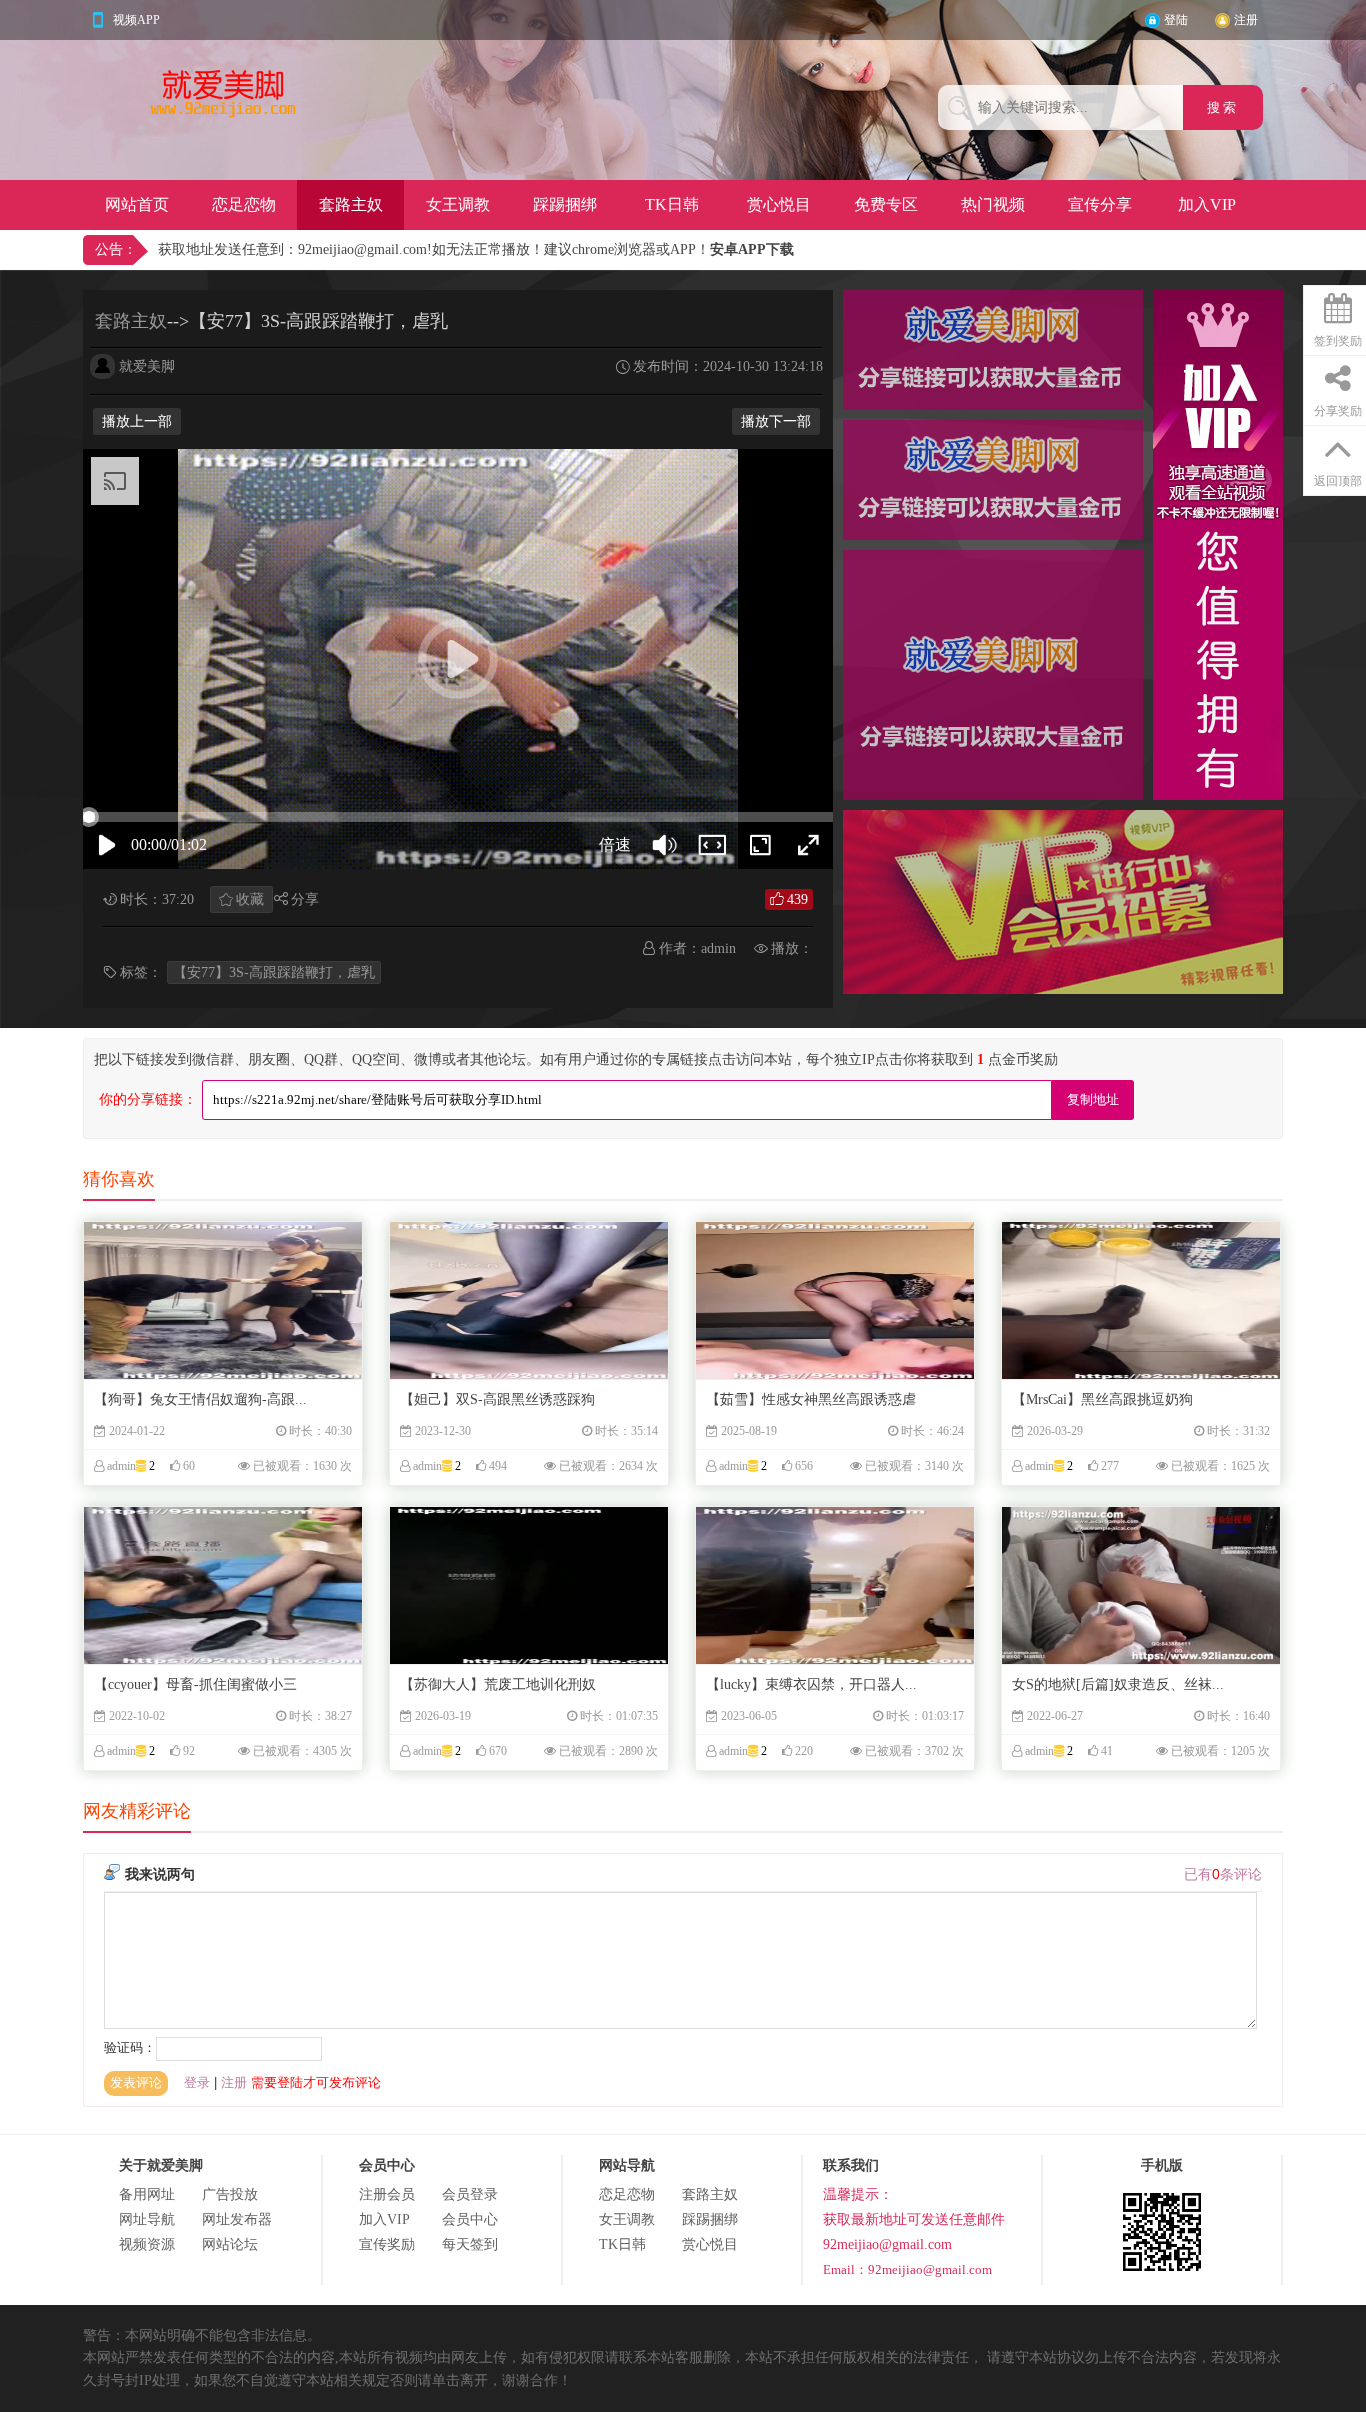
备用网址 (147, 2194)
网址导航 (147, 2219)
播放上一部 (137, 421)
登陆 (1176, 20)
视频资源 (147, 2244)
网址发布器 (237, 2219)
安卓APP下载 (752, 249)
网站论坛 (230, 2244)
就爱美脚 (147, 366)
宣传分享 (1100, 204)
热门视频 (993, 204)
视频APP (136, 20)
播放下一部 (776, 421)
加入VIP (1207, 204)
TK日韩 (672, 204)
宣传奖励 (387, 2244)
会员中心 (470, 2219)
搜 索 (1223, 107)
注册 (1246, 20)
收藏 (250, 899)
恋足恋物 (244, 204)
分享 (305, 899)
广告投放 (230, 2194)
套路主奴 (351, 204)
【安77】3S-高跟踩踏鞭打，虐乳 (274, 972)
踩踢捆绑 (565, 204)
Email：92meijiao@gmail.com (907, 2269)
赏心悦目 (779, 204)
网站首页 (137, 204)
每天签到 (470, 2244)
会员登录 (470, 2194)
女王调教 (458, 204)
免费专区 (886, 204)
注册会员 (387, 2194)
